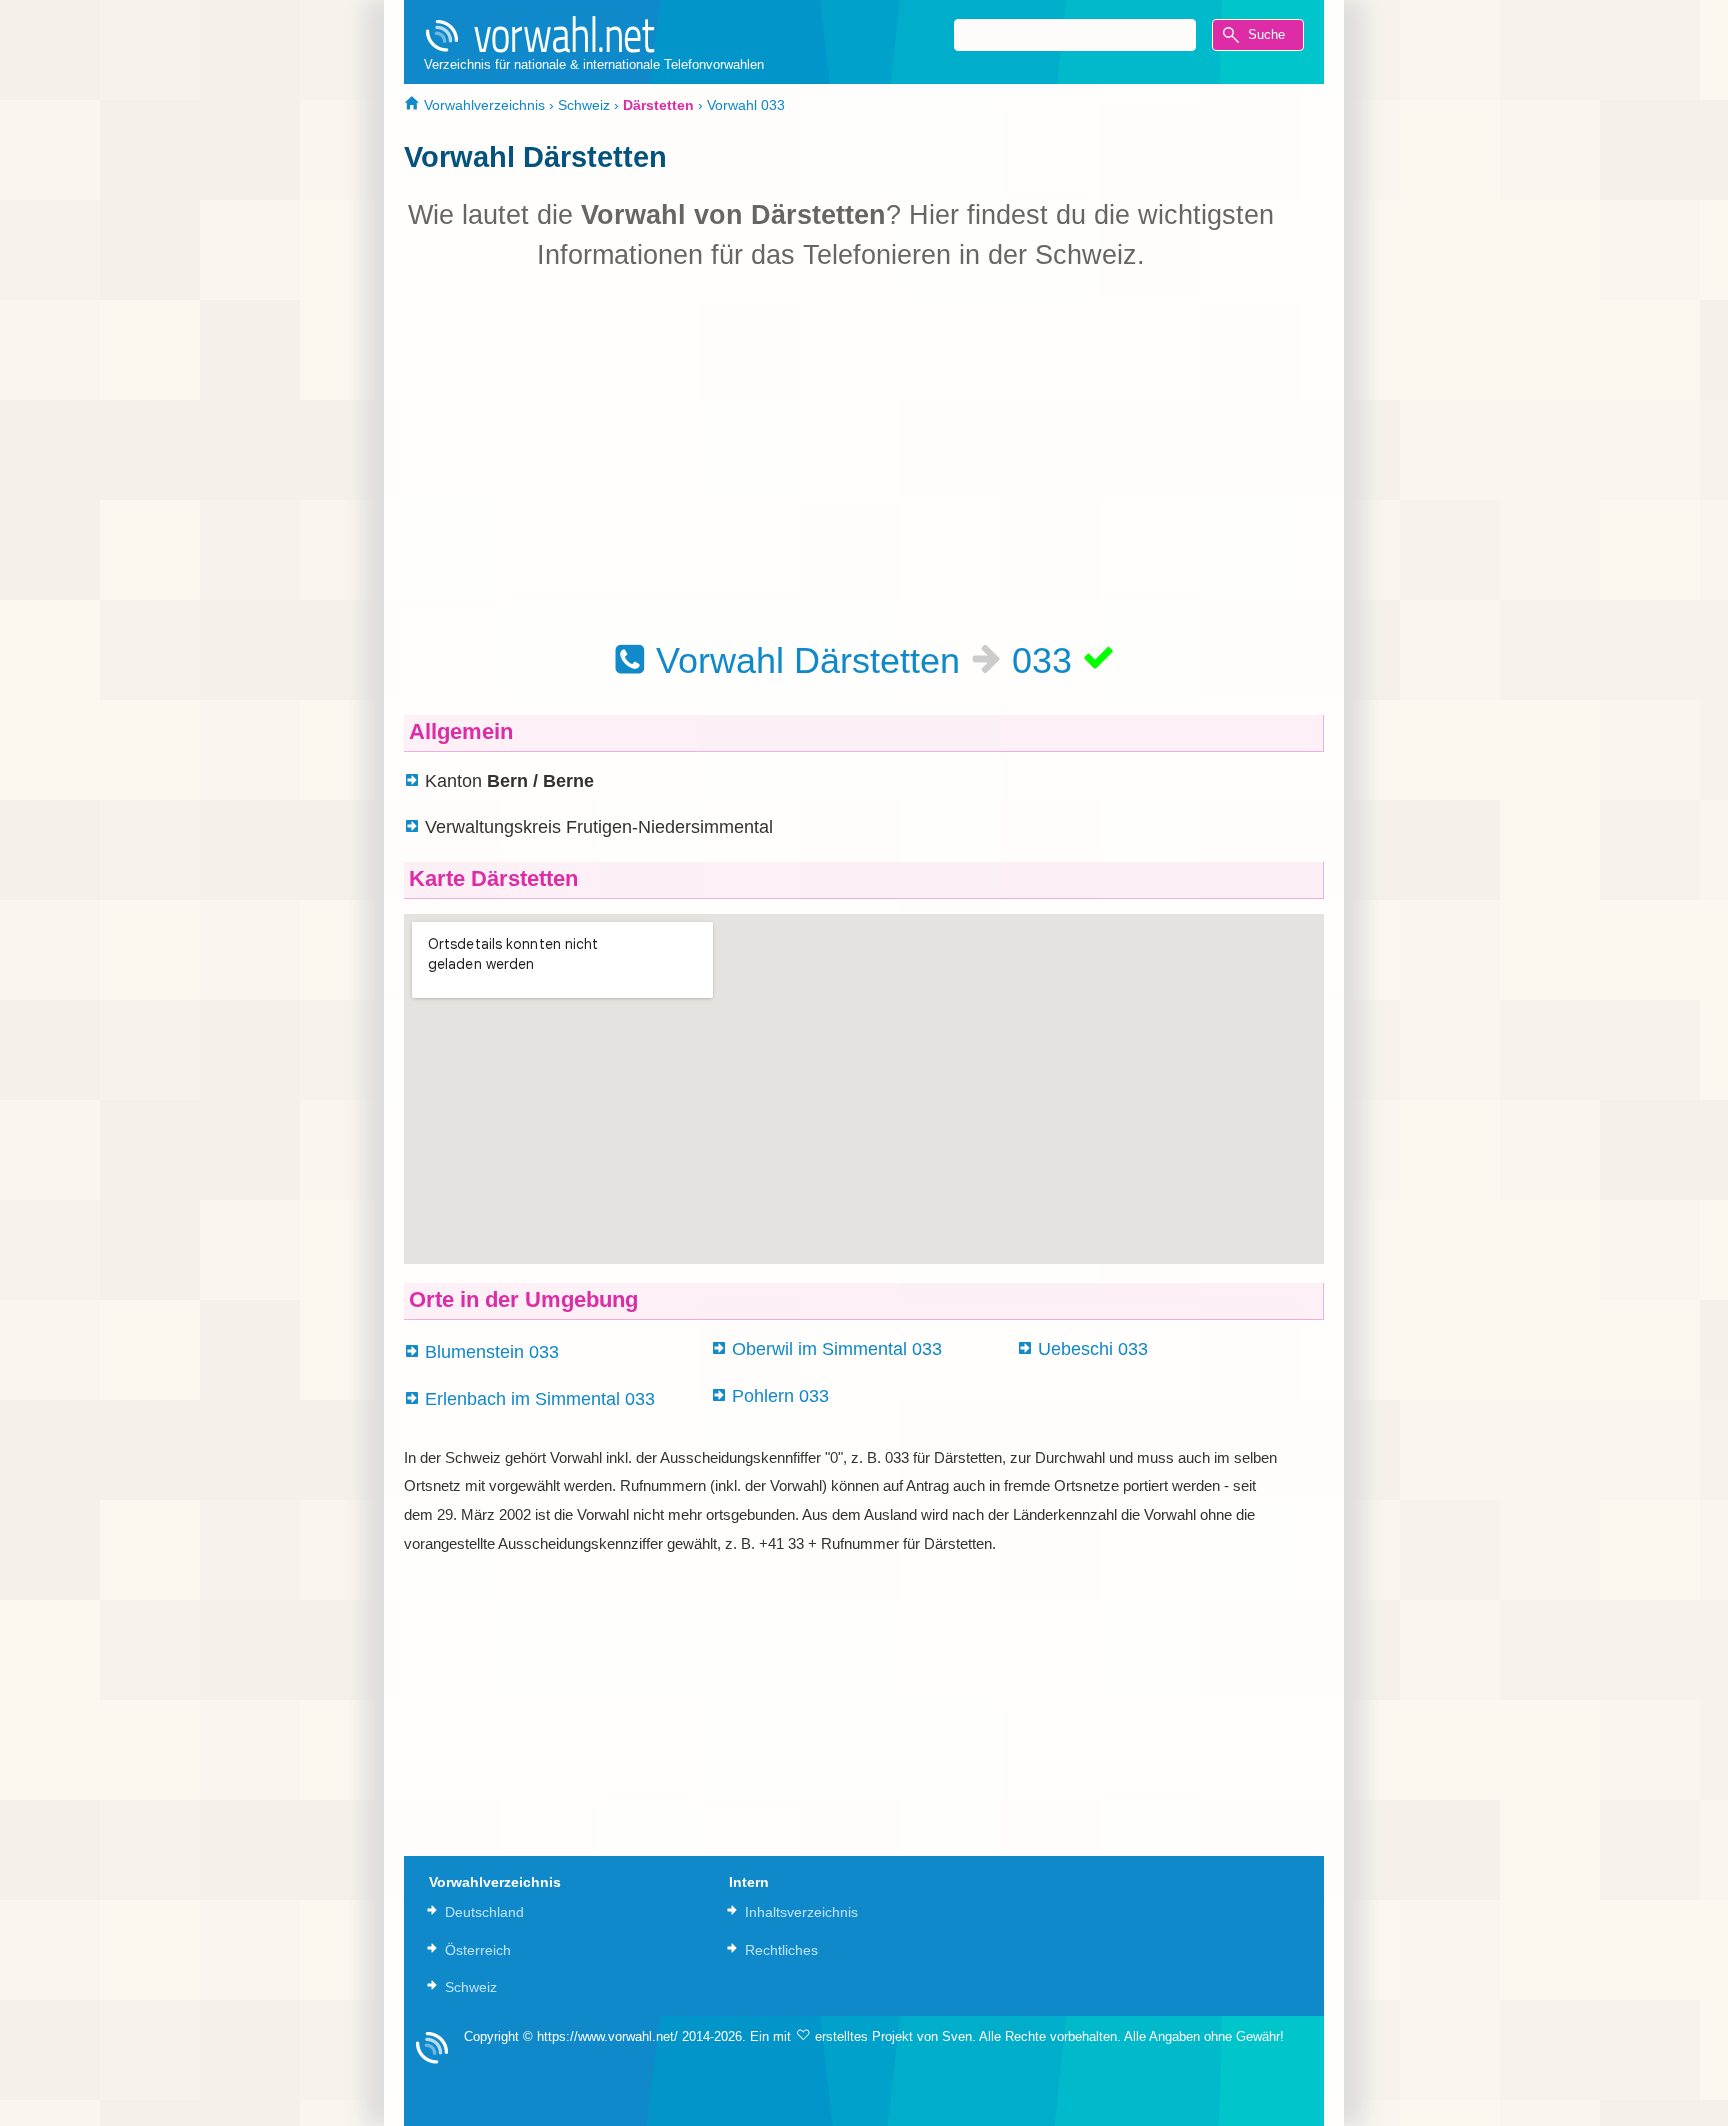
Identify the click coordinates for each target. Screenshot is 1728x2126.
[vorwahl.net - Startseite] (594, 34)
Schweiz (584, 105)
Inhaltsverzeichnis (801, 1912)
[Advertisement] (841, 455)
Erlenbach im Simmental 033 (540, 1399)
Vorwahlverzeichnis (482, 105)
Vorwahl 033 (746, 105)
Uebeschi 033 (1093, 1349)
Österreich (478, 1950)
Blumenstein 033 (492, 1352)
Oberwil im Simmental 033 (837, 1349)
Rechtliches (781, 1950)
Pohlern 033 (780, 1396)
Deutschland (484, 1912)
